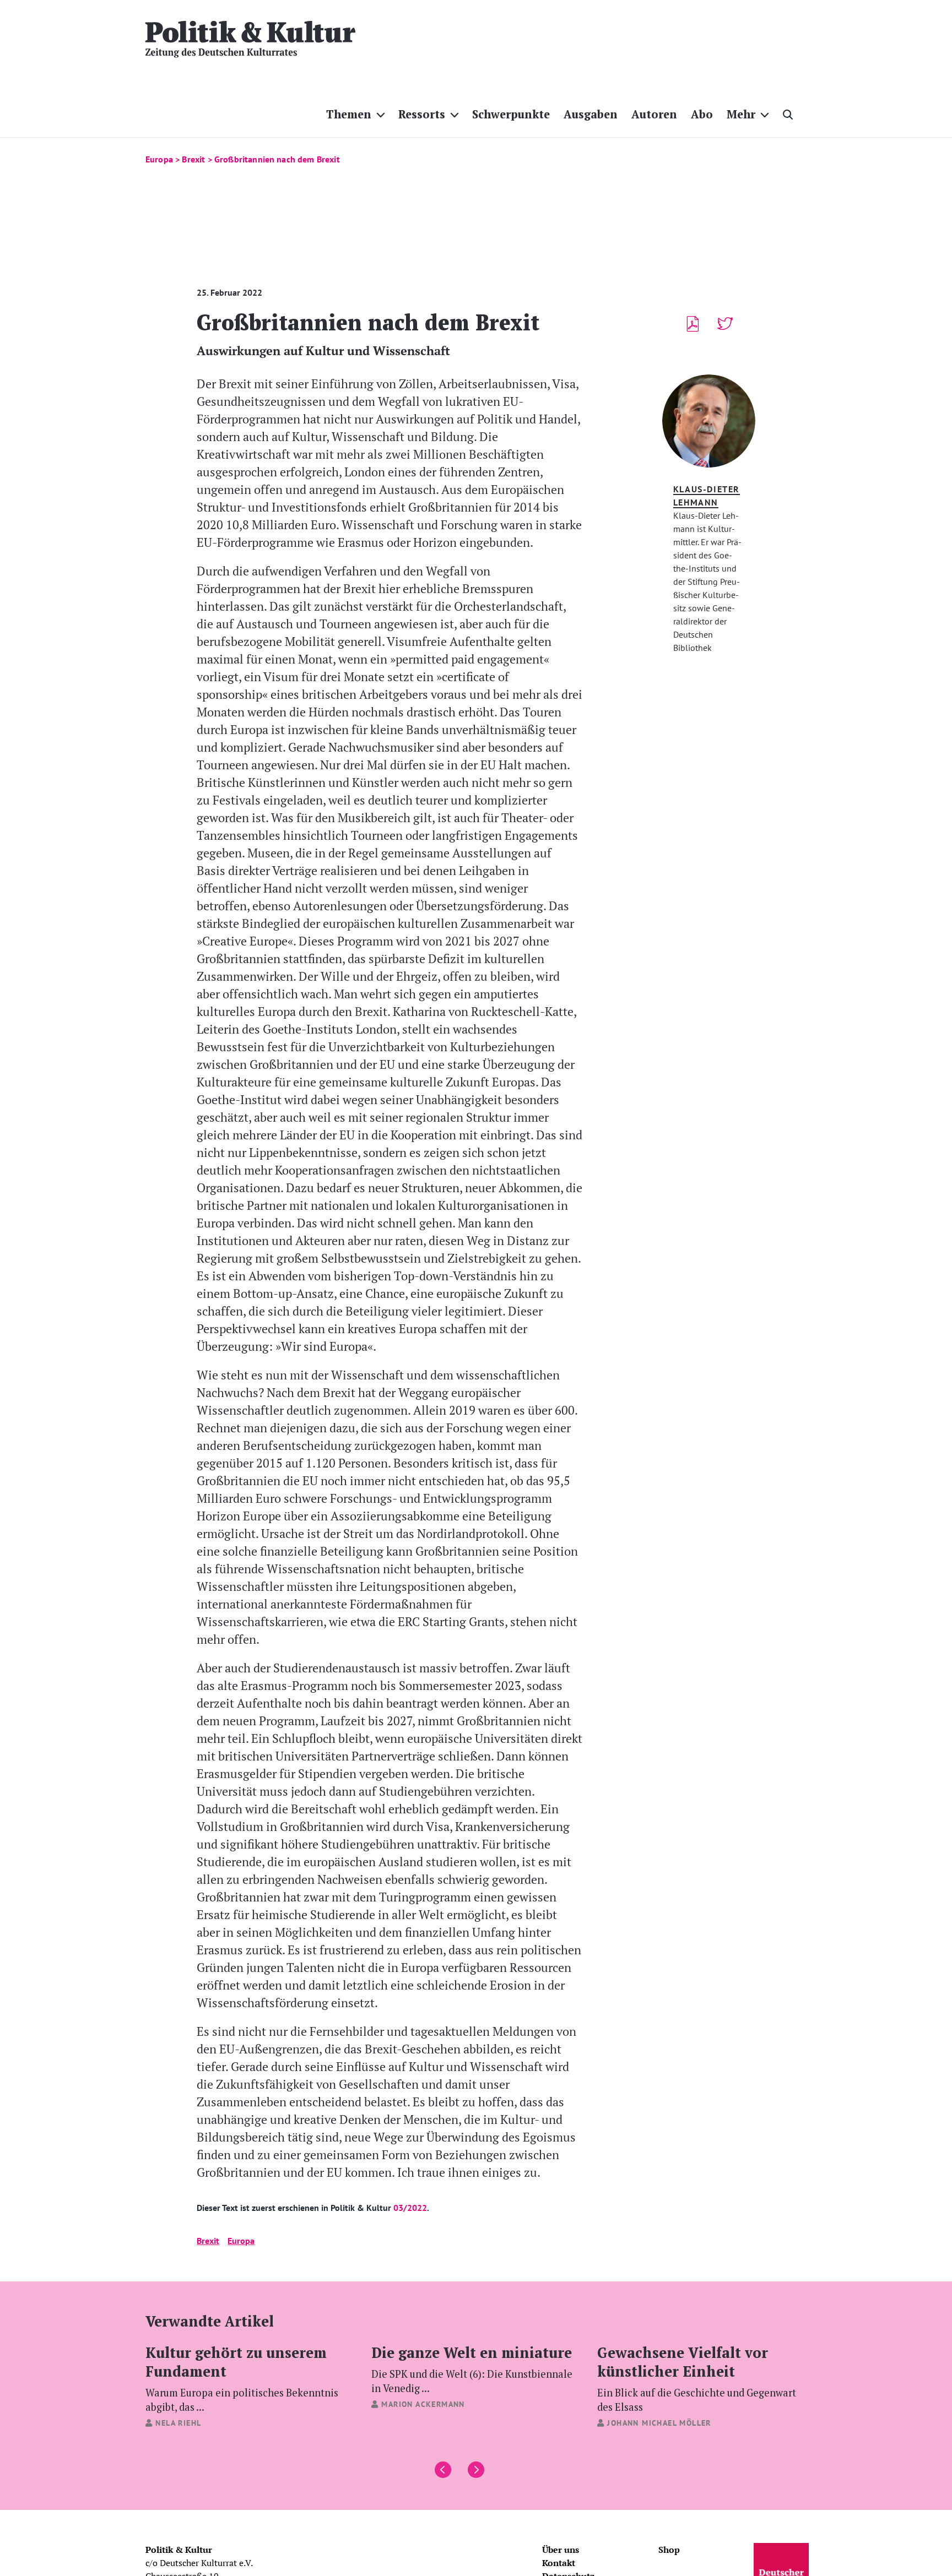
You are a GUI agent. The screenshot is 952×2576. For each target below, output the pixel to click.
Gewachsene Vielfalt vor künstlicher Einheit (697, 2378)
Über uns (561, 2550)
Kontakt (559, 2563)
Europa (241, 2241)
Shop (669, 2550)
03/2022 (410, 2208)
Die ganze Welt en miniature (472, 2368)
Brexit (208, 2241)
